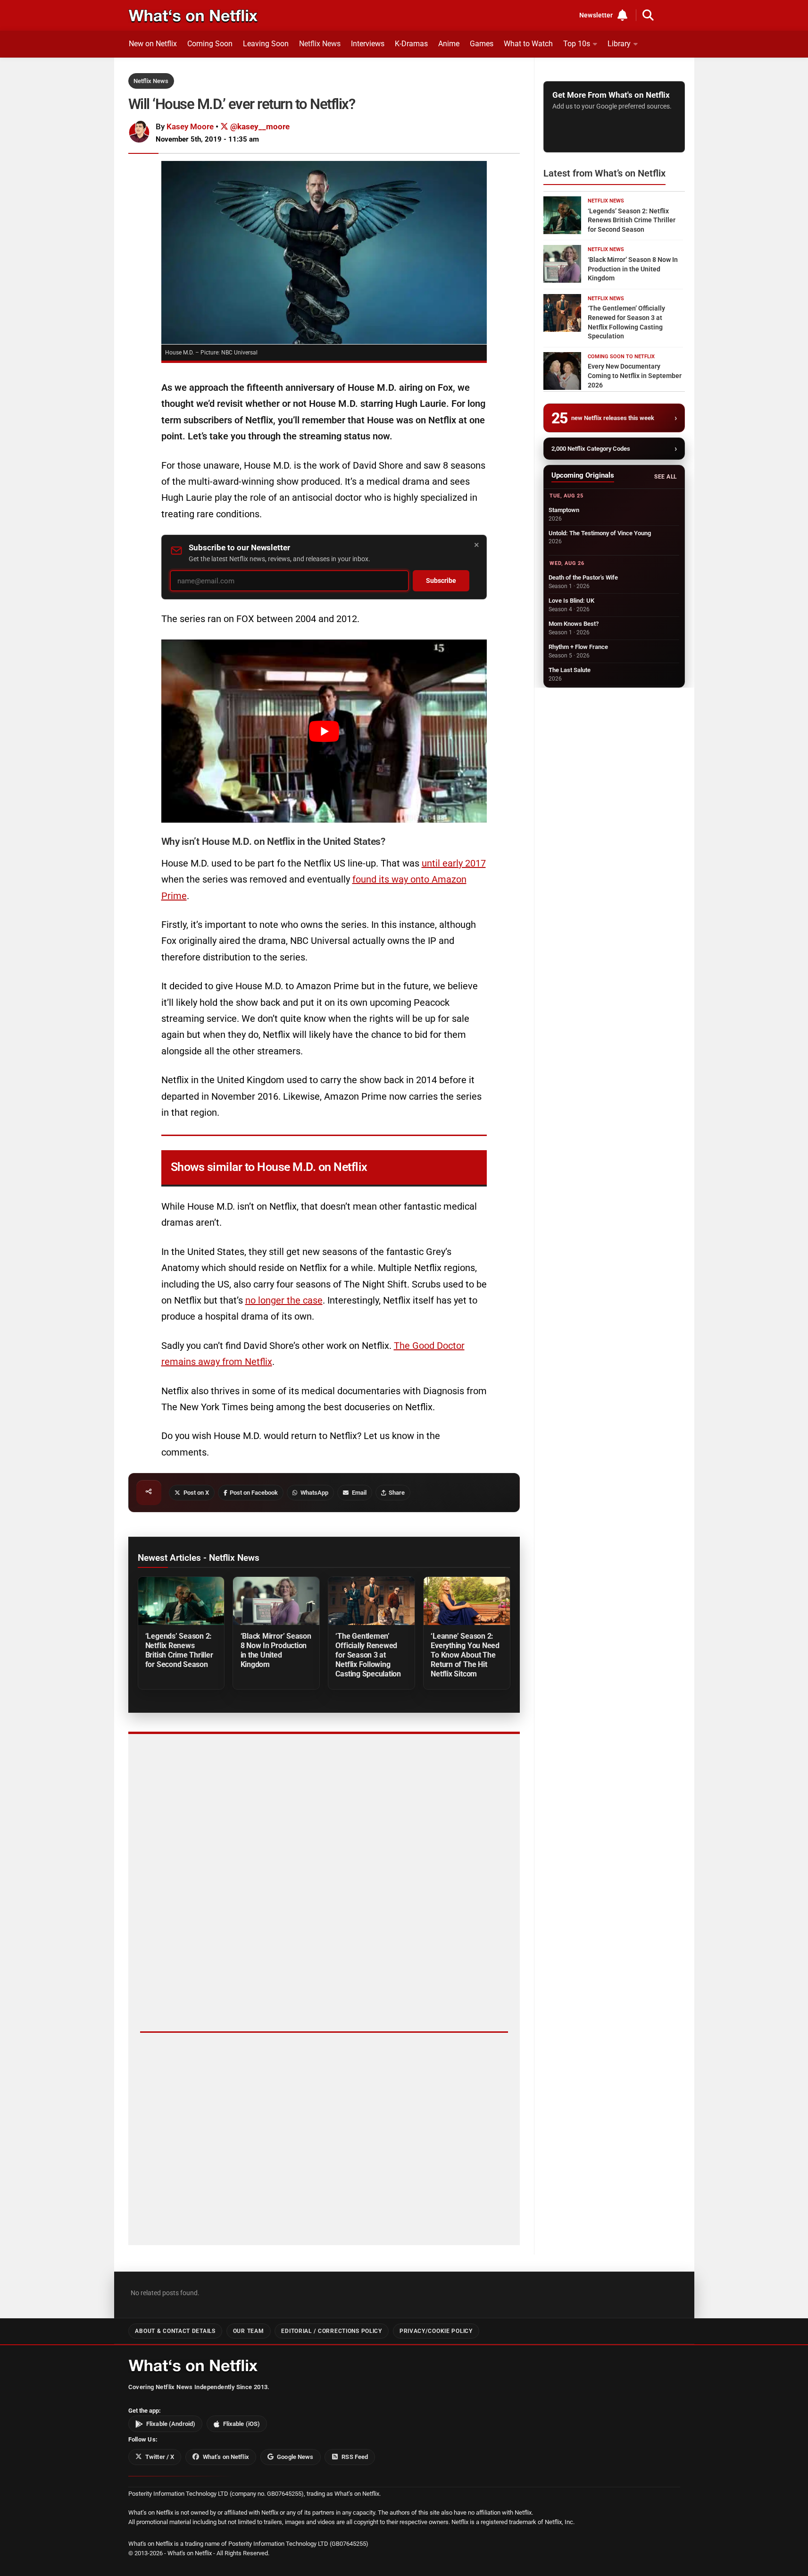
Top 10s (577, 44)
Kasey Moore (190, 126)
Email (359, 1493)
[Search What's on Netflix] (648, 15)
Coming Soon (210, 44)
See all (665, 477)
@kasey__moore (259, 126)
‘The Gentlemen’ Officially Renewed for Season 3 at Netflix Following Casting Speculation (368, 1655)
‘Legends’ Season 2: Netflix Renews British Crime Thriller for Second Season (179, 1650)
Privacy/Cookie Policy (436, 2331)
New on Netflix (153, 44)
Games (482, 44)
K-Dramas (411, 44)
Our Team (249, 2331)
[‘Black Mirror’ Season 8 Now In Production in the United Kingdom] (276, 1601)
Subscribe (441, 581)
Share (397, 1493)
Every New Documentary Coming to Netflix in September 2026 (635, 375)
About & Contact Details (175, 2331)
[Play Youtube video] (324, 731)
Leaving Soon (266, 44)
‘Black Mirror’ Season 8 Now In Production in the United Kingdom (276, 1650)
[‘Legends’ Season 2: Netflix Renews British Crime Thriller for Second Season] (181, 1601)
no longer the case (284, 1300)
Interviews (368, 44)
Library (619, 44)
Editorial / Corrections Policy (331, 2331)
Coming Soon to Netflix (621, 357)
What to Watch (528, 44)
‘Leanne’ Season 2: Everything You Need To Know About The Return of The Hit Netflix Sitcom (465, 1655)
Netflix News (320, 44)
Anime (449, 44)
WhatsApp (314, 1493)
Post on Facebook (254, 1493)
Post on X (196, 1493)
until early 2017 (454, 863)
